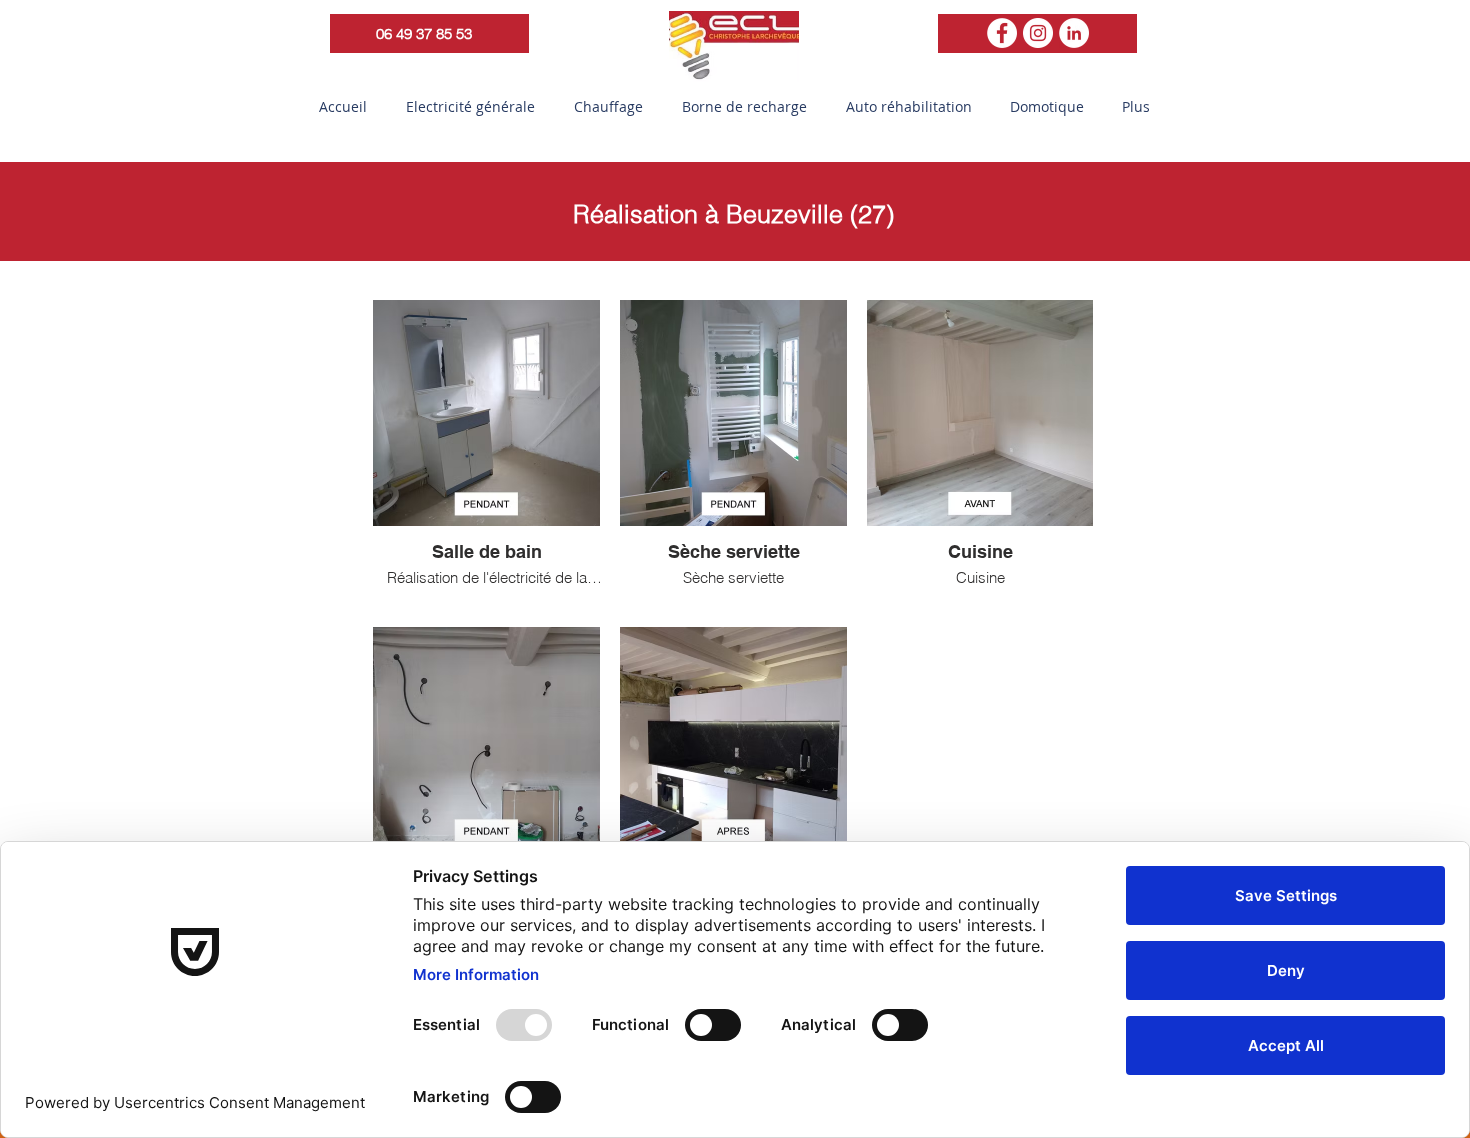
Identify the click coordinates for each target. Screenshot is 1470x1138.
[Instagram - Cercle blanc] (1038, 33)
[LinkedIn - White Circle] (1074, 33)
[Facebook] (1002, 33)
